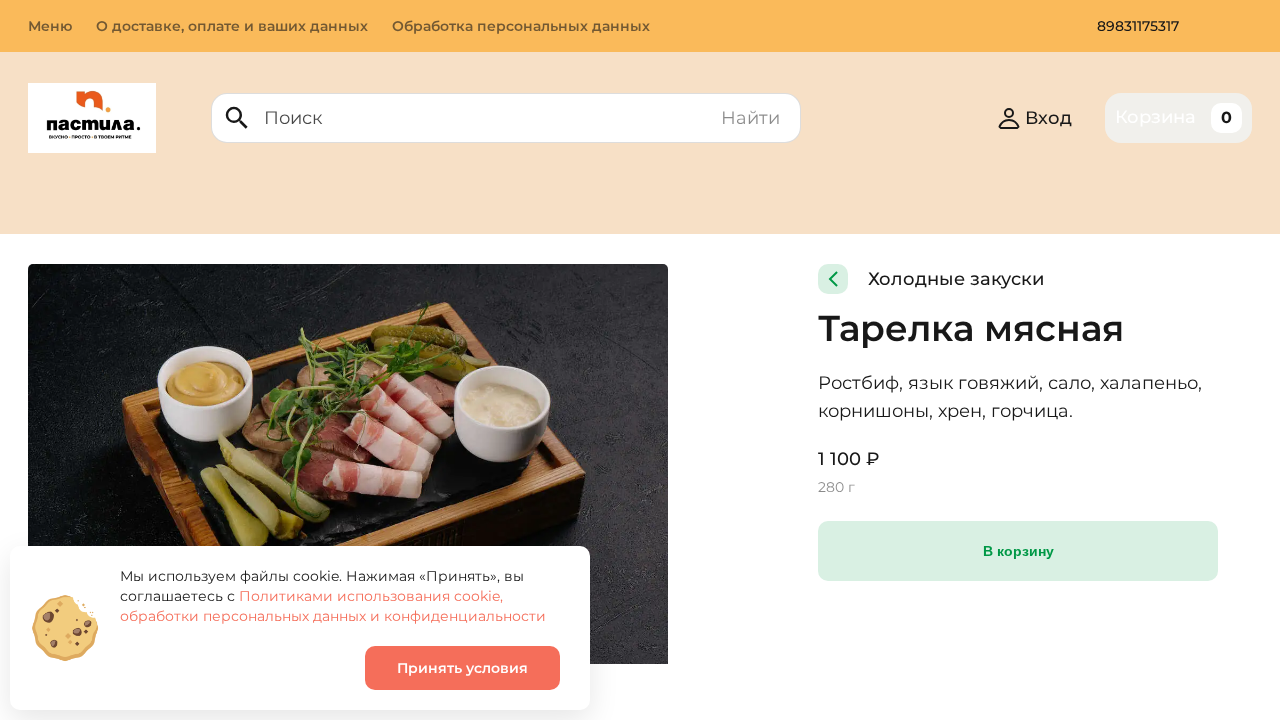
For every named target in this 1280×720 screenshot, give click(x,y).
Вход (1048, 118)
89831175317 (1138, 26)
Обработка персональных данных (521, 26)
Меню (50, 26)
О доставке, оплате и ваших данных (232, 26)
